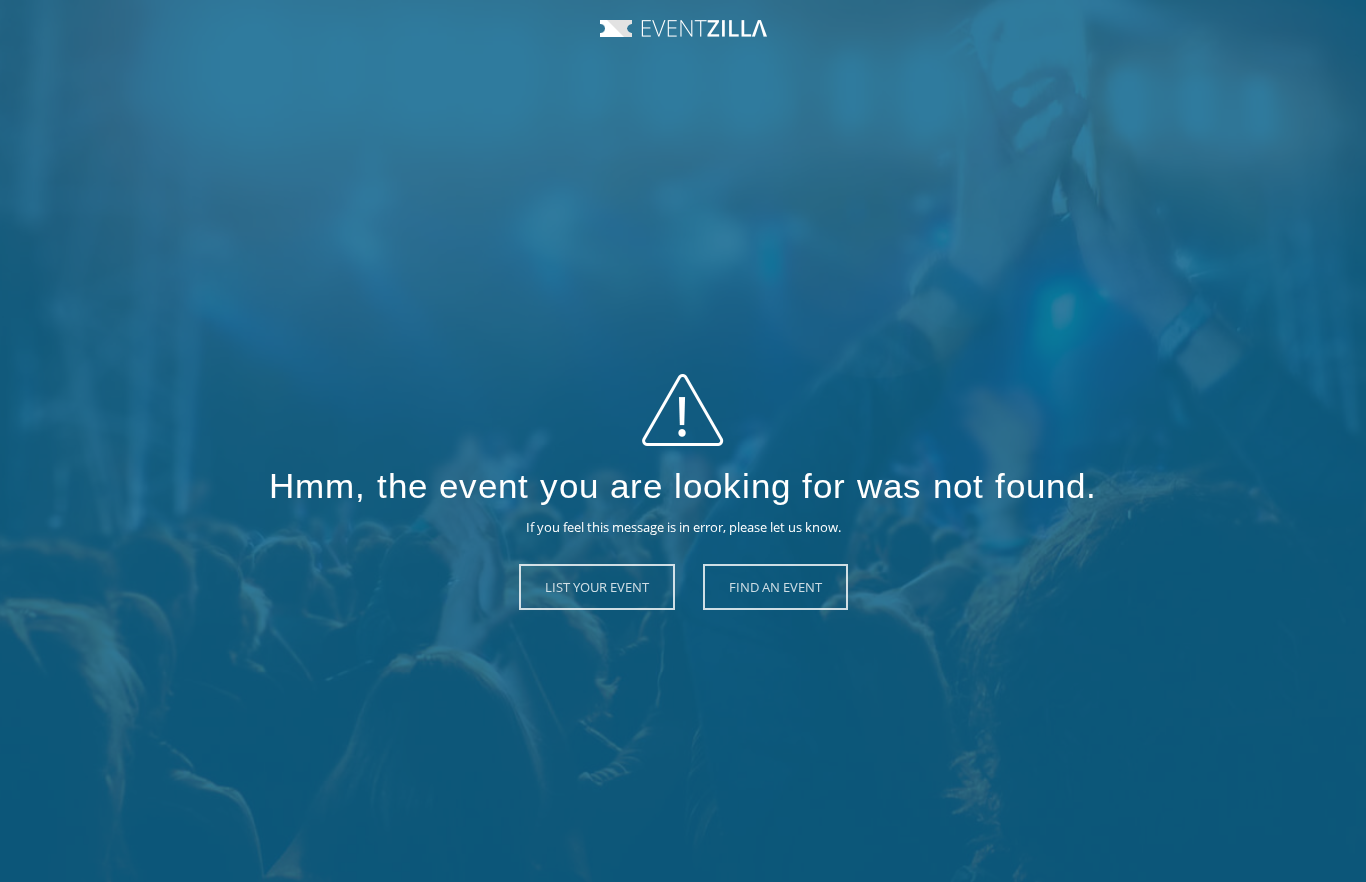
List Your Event (597, 587)
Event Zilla (683, 28)
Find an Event (775, 587)
